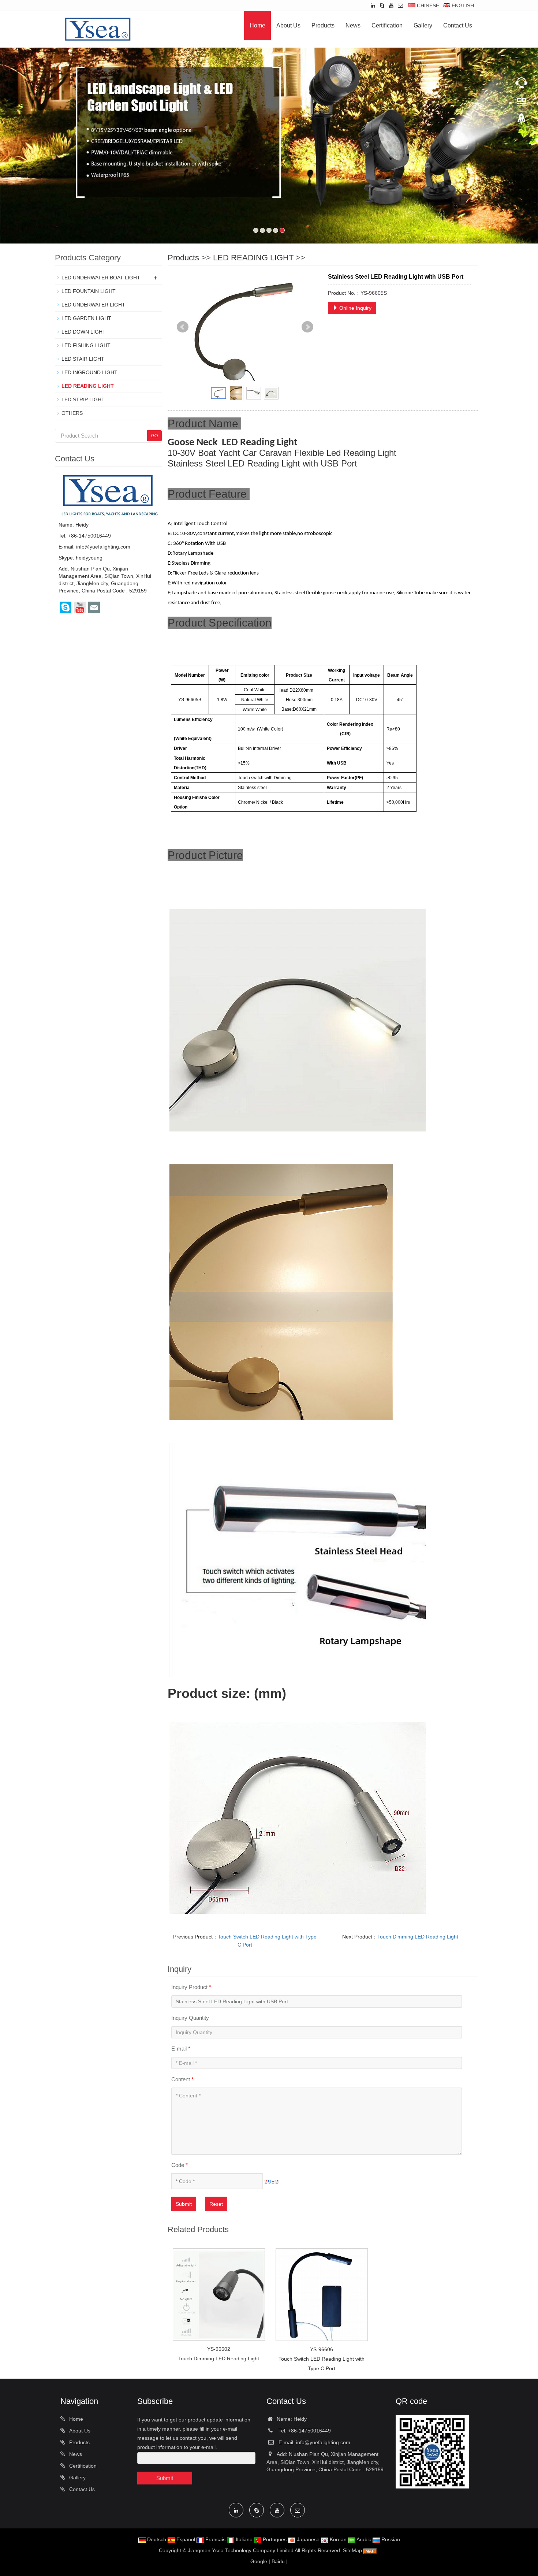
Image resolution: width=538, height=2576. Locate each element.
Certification (387, 25)
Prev (183, 327)
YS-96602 (219, 2349)
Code (180, 2165)
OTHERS (72, 413)
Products (323, 25)
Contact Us (458, 25)
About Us (288, 25)
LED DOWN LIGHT (84, 332)
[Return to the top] (522, 121)
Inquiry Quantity (190, 2018)
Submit (184, 2204)
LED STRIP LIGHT (83, 399)
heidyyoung (89, 558)
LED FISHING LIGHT (86, 345)
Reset (216, 2204)
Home (257, 25)
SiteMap (352, 2550)
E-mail (181, 2049)
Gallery (423, 25)
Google (259, 2561)
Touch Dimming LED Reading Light (418, 1937)
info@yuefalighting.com (103, 547)
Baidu (278, 2561)
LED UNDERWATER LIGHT (93, 305)
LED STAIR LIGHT (83, 359)
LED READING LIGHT (253, 258)
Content (182, 2079)
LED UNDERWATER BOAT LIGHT (101, 278)
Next (307, 327)
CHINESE (427, 5)
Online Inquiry (355, 308)
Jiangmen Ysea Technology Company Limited (241, 2550)
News (353, 25)
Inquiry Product (191, 1987)
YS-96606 (322, 2349)
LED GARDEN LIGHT (86, 318)
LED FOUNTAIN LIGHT (89, 291)
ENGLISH (462, 5)
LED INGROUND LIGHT (89, 372)
